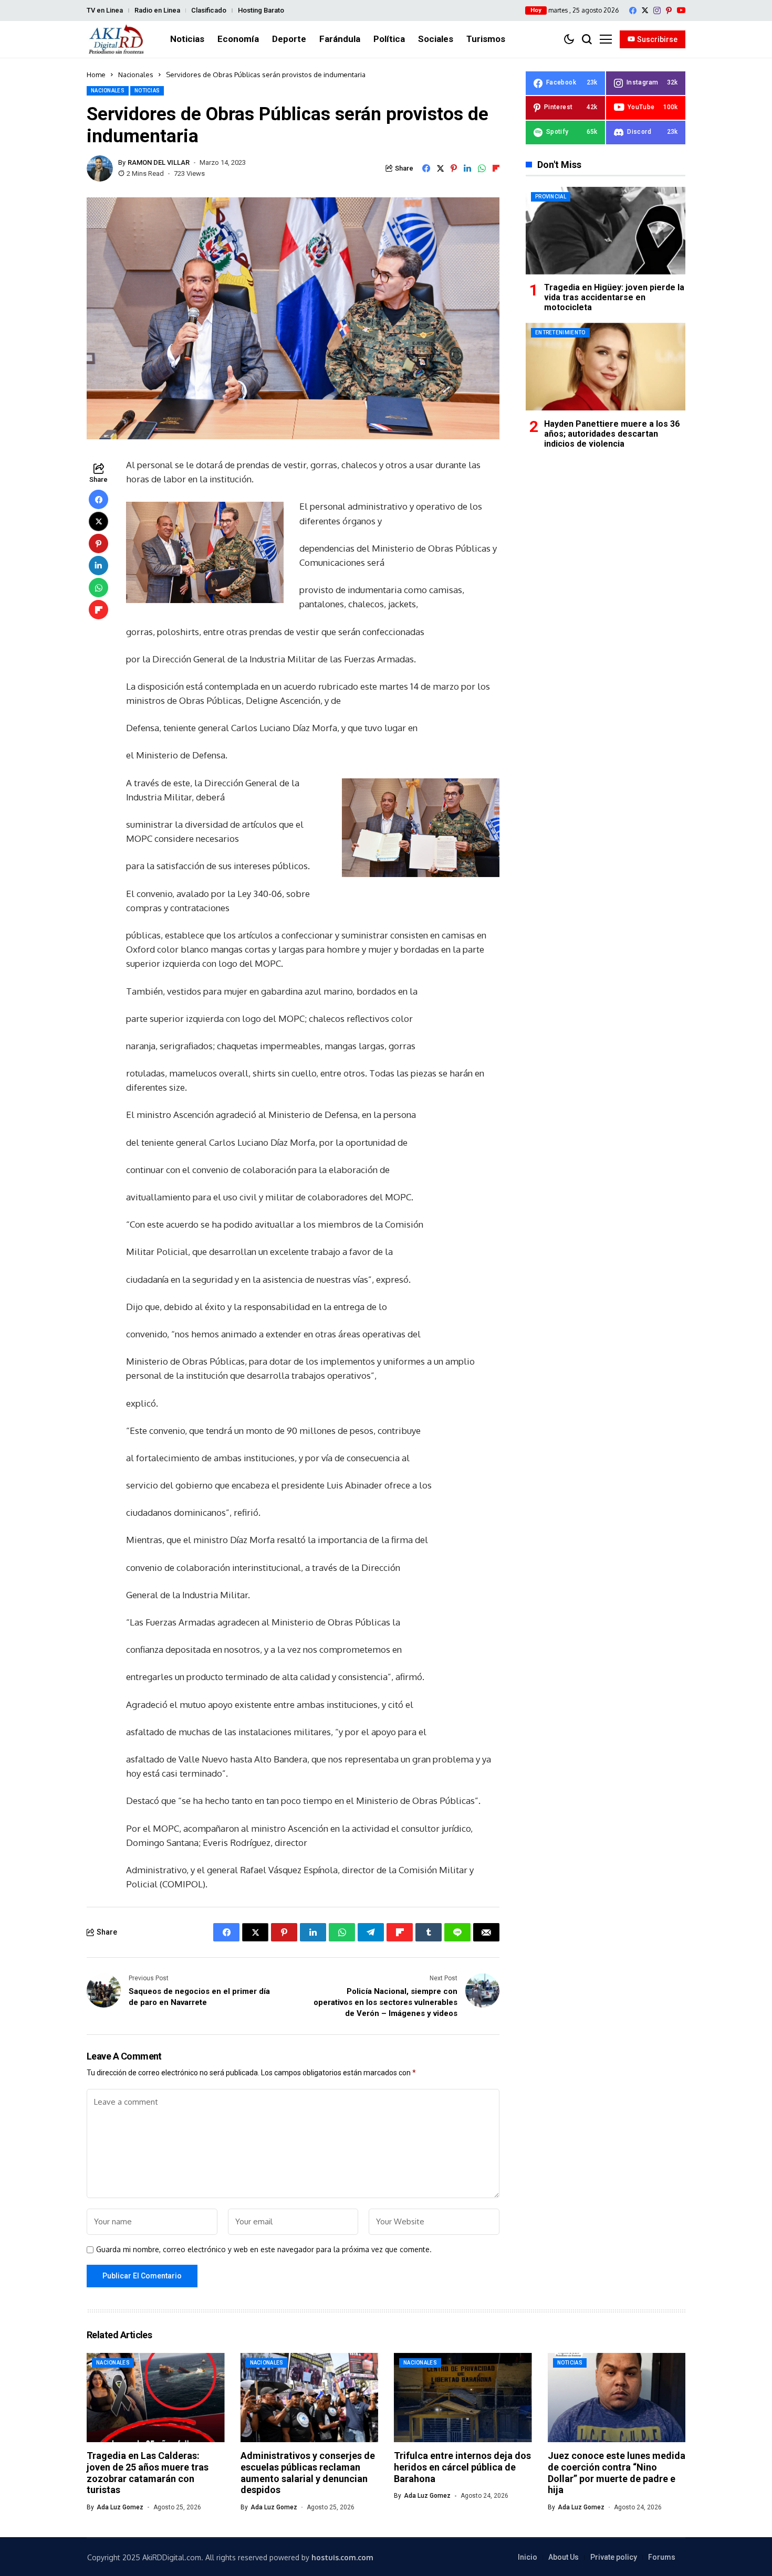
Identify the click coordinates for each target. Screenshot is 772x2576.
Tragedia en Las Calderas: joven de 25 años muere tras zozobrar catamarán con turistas (148, 2473)
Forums (662, 2557)
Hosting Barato (261, 10)
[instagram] (657, 10)
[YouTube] (681, 10)
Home (96, 75)
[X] (645, 10)
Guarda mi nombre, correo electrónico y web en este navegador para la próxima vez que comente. (264, 2250)
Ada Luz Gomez (120, 2507)
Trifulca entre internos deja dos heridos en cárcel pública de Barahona (462, 2467)
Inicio (528, 2557)
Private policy (614, 2557)
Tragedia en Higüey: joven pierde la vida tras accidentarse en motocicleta (614, 297)
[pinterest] (669, 10)
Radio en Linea (157, 10)
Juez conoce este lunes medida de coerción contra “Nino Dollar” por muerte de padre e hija (617, 2473)
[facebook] (633, 10)
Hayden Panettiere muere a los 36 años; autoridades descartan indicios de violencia (612, 433)
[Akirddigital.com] (117, 39)
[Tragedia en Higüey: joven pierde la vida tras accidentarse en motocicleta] (606, 231)
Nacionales (136, 75)
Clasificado (209, 10)
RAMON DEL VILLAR (159, 162)
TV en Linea (105, 10)
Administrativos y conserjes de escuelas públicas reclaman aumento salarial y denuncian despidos (308, 2473)
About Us (564, 2557)
